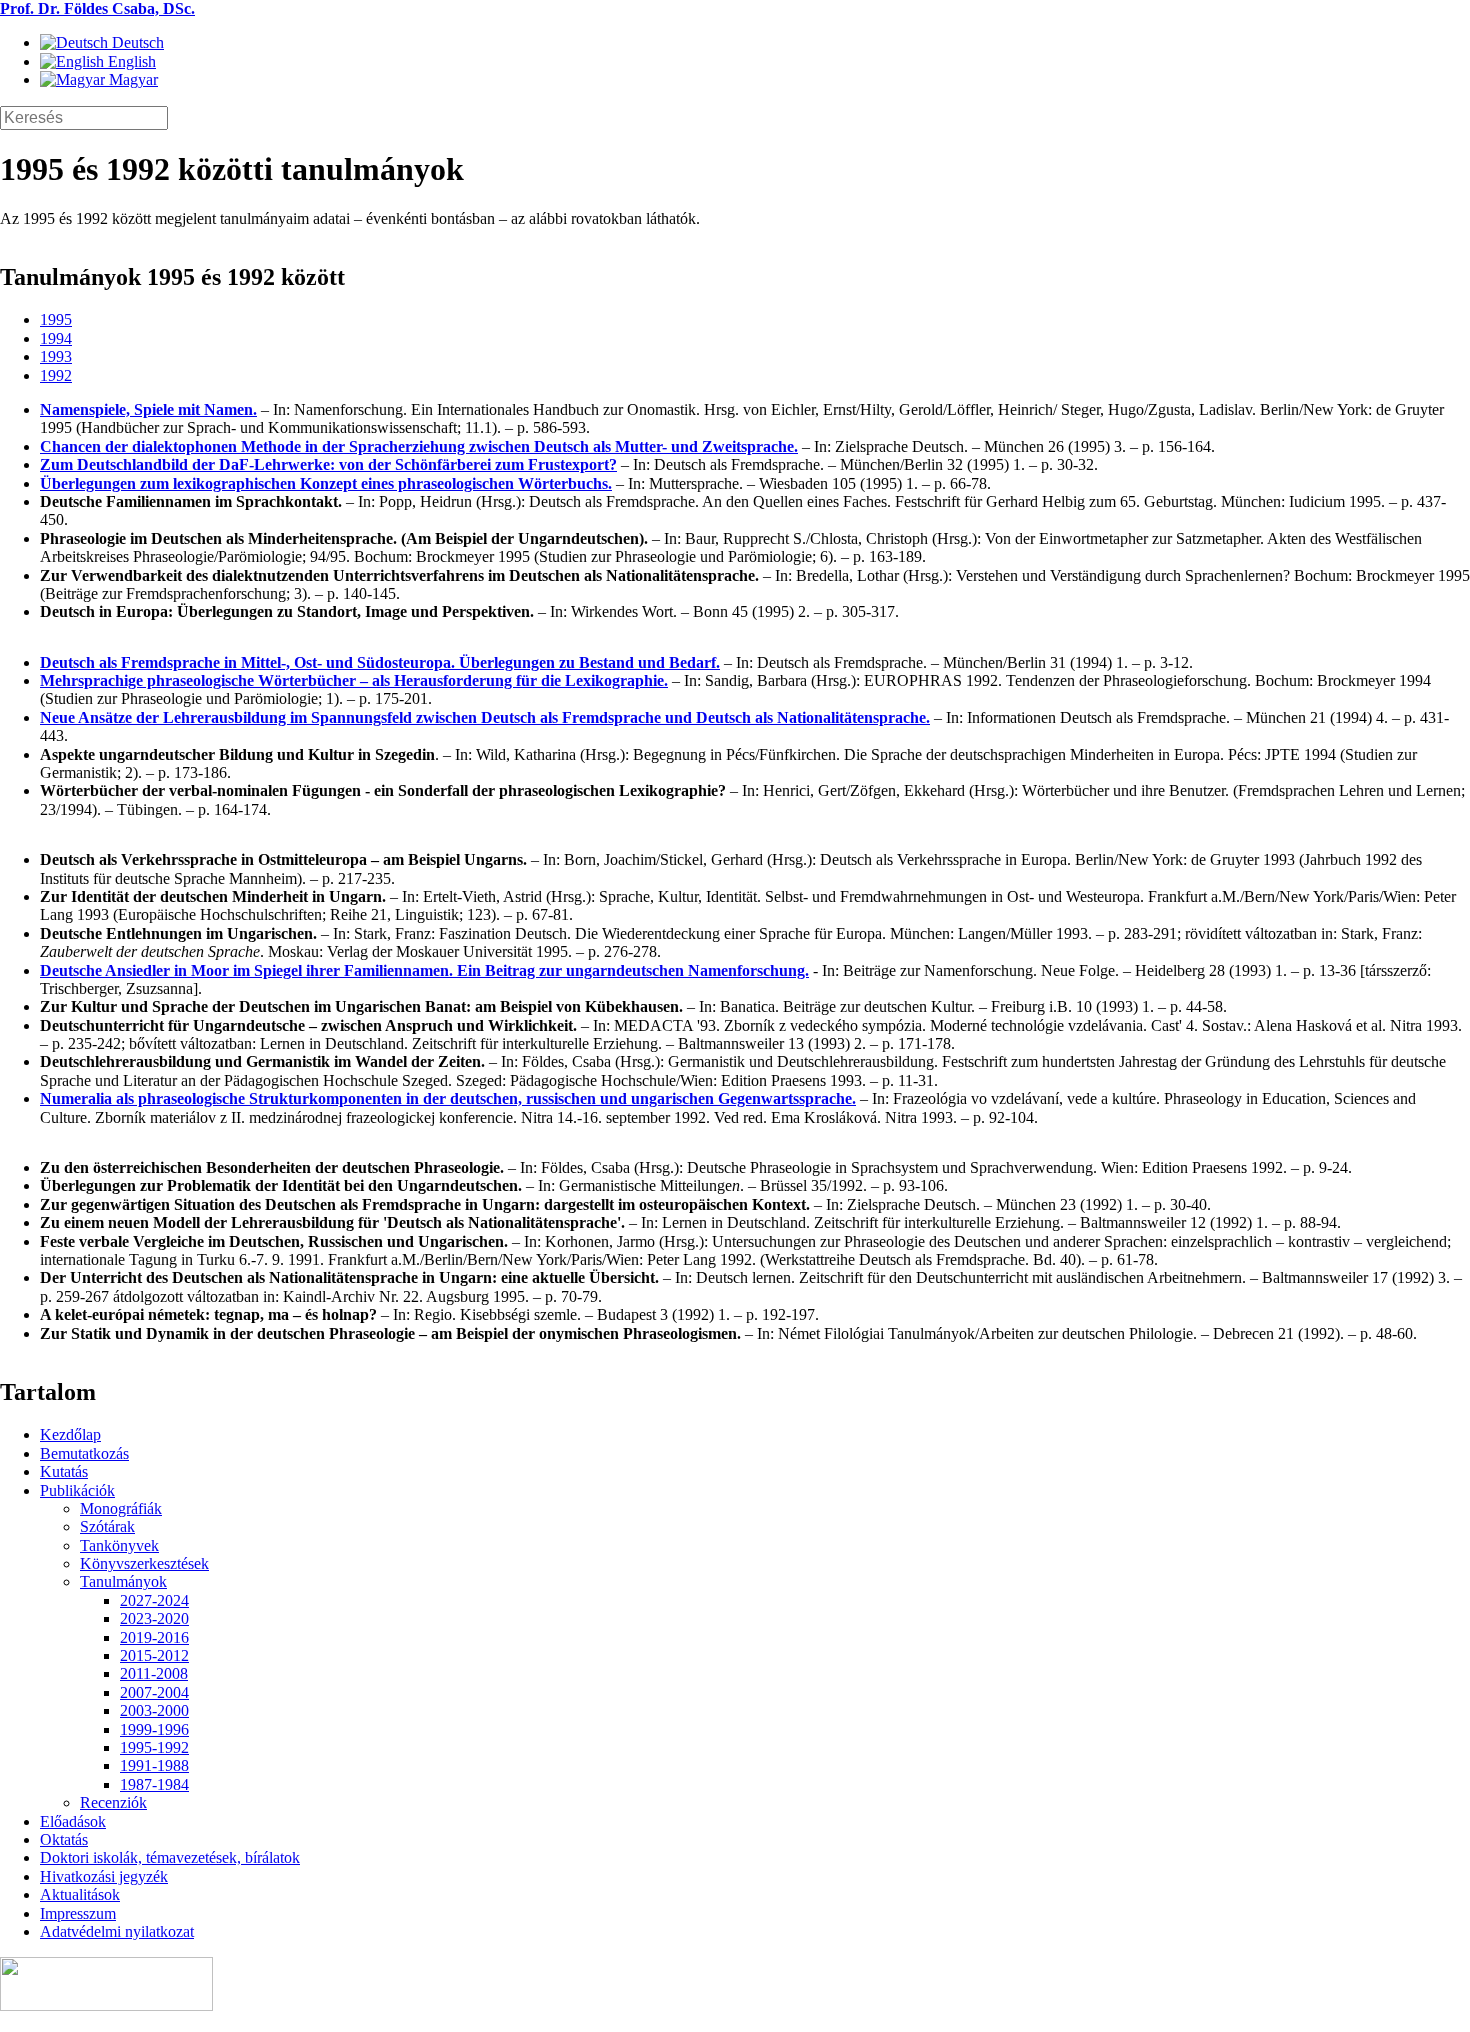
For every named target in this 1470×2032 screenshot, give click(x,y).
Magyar (131, 79)
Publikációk (77, 1490)
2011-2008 (154, 1673)
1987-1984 (154, 1784)
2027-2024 (154, 1600)
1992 (56, 375)
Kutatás (64, 1471)
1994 (56, 338)
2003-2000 (154, 1710)
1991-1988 (154, 1765)
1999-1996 (154, 1729)
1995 (56, 319)
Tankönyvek (119, 1545)
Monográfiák (121, 1508)
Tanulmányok (123, 1581)
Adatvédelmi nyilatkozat (117, 1931)
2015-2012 (154, 1655)
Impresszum (78, 1913)
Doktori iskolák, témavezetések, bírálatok (170, 1857)
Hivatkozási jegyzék (104, 1876)
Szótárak (107, 1526)
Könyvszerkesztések (144, 1563)
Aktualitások (80, 1894)
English (130, 61)
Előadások (73, 1821)
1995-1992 (154, 1747)
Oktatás (64, 1839)
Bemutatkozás (84, 1453)
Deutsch (136, 42)
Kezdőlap (70, 1434)
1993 (56, 356)
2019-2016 (154, 1637)
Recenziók (113, 1802)
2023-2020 (154, 1618)
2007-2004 (154, 1692)
